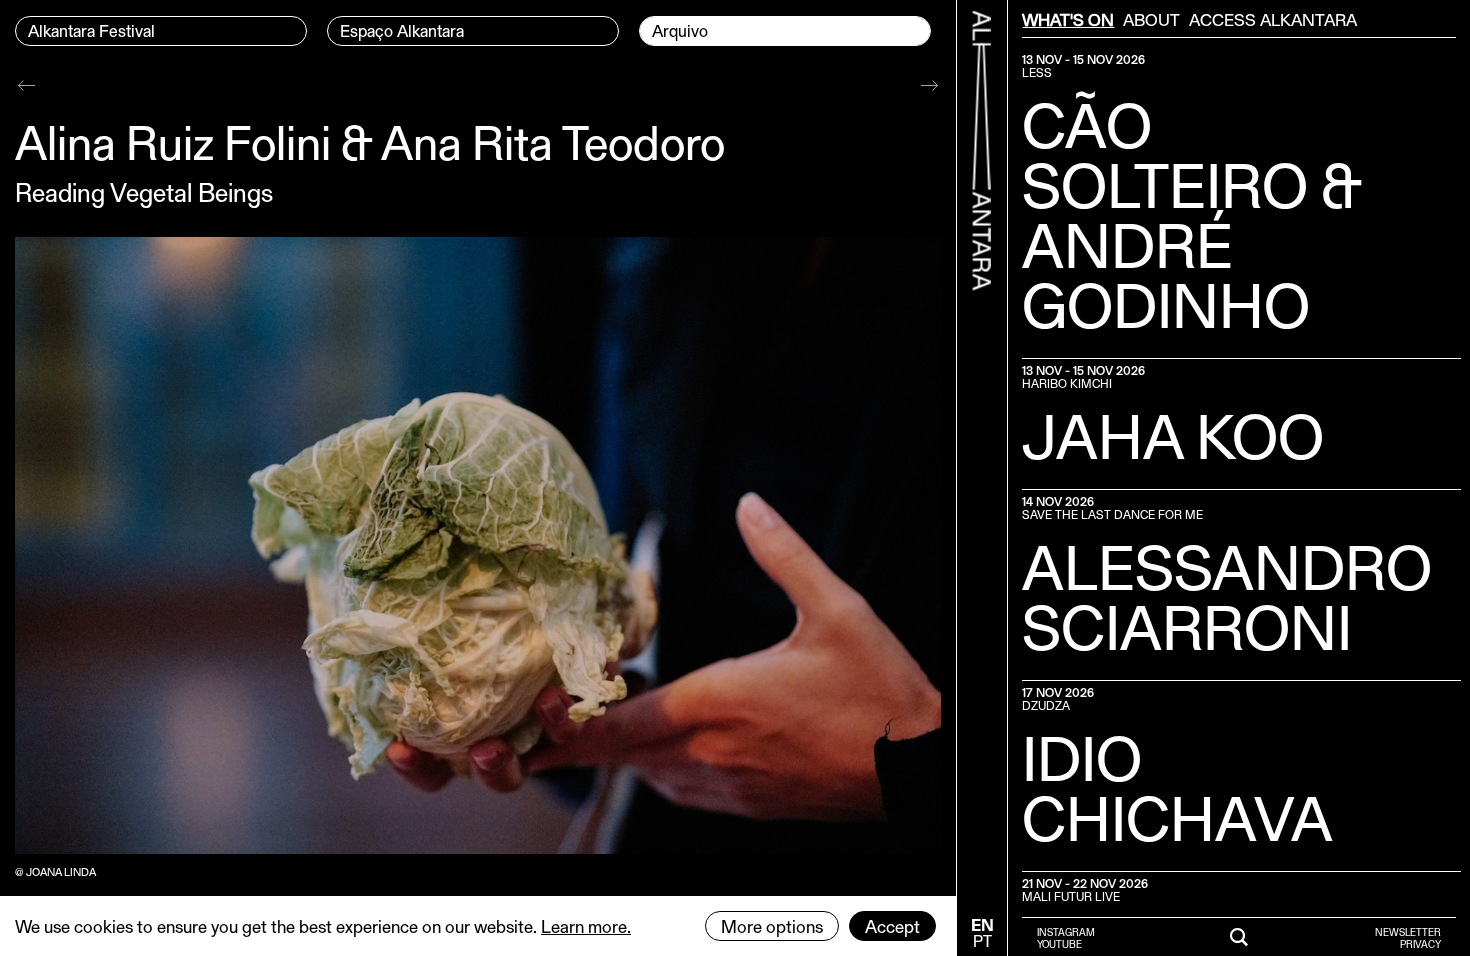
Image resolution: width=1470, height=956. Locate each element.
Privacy (1420, 944)
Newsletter (1408, 932)
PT (982, 940)
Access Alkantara (1273, 19)
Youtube (1059, 944)
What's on (1068, 19)
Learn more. (586, 926)
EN (982, 924)
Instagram (1066, 932)
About (1151, 19)
